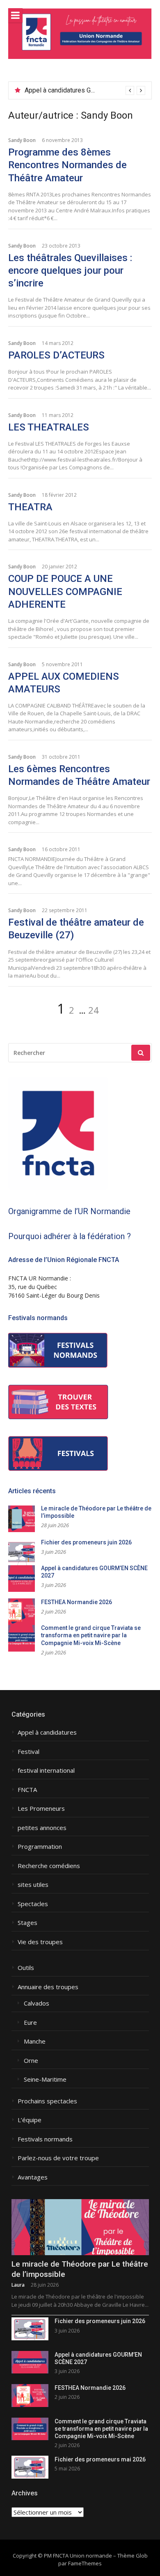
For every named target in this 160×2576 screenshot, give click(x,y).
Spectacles (33, 1904)
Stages (27, 1923)
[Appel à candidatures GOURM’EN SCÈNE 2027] (30, 2362)
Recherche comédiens (49, 1866)
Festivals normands (45, 2139)
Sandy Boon (22, 140)
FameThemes (85, 2563)
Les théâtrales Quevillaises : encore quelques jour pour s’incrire (70, 270)
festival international (46, 1770)
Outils (26, 1968)
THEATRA (30, 507)
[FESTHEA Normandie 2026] (30, 2395)
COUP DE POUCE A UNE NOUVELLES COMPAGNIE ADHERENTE (65, 591)
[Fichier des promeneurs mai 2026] (30, 2467)
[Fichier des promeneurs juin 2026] (30, 2329)
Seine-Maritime (45, 2079)
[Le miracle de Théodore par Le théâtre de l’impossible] (80, 2227)
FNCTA (27, 1790)
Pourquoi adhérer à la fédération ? (70, 1236)
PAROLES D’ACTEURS (56, 355)
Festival (29, 1752)
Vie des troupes (40, 1942)
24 (94, 1010)
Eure (30, 2023)
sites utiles (33, 1885)
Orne (31, 2061)
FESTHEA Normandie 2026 (77, 1602)
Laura (18, 2285)
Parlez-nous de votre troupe (58, 2158)
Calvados (37, 2003)
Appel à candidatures (47, 1732)
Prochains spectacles (47, 2101)
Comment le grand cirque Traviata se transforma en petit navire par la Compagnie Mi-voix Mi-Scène (91, 1635)
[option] (85, 90)
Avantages (33, 2177)
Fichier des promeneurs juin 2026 (86, 1542)
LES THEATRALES (49, 427)
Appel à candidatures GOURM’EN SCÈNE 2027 (91, 90)
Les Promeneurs (41, 1809)
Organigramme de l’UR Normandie (69, 1211)
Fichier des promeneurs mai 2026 (100, 2459)
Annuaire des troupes (48, 1987)
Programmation (40, 1847)
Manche (35, 2041)
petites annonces (42, 1828)
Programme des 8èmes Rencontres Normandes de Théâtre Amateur (67, 165)
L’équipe (30, 2120)
